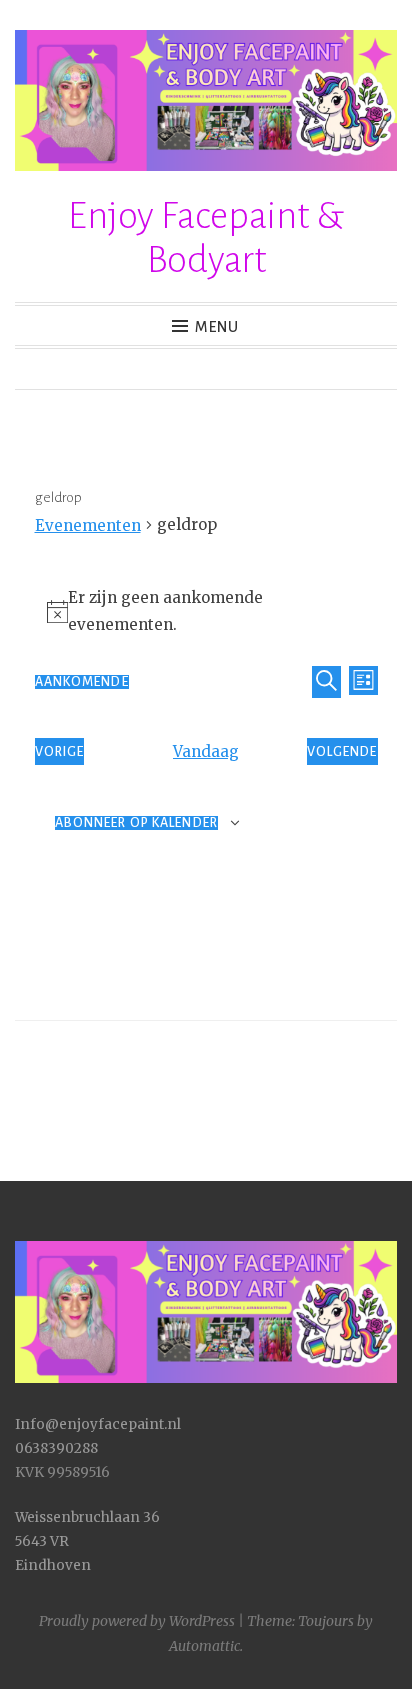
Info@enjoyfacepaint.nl (98, 1424)
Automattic (204, 1646)
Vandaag (206, 751)
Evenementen (88, 525)
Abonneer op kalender (136, 823)
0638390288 (56, 1448)
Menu (217, 327)
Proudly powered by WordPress (137, 1621)
